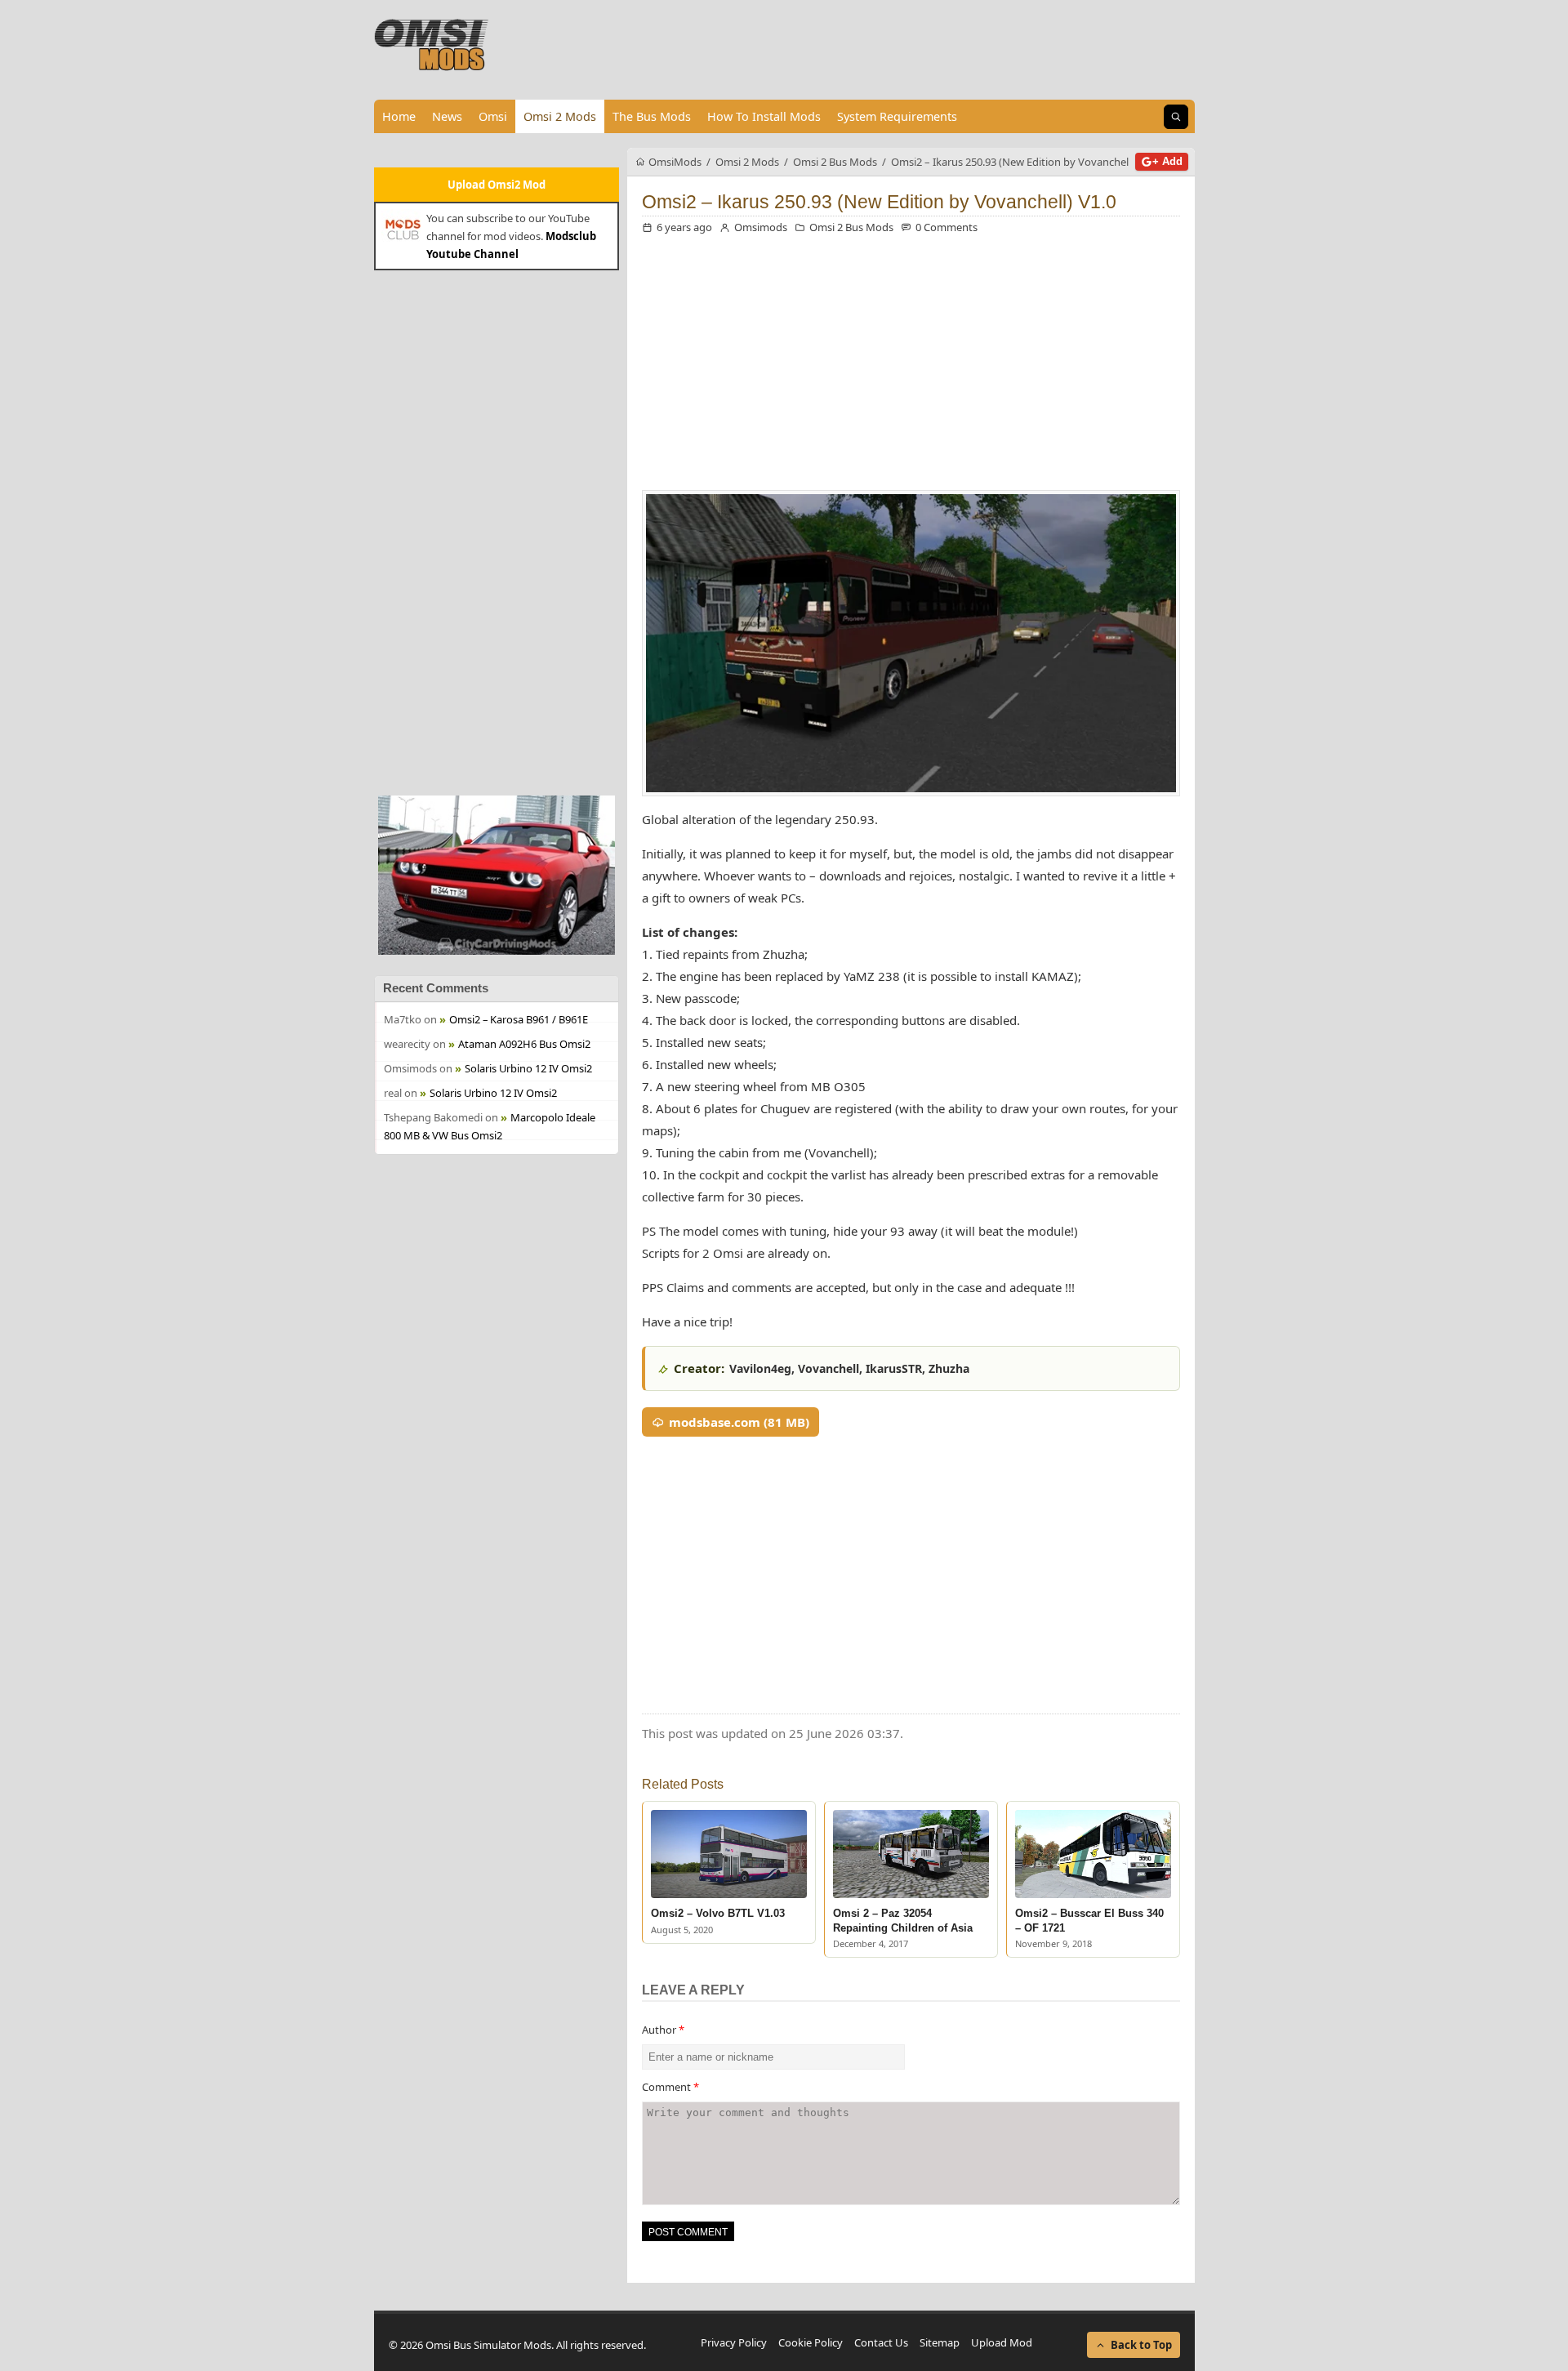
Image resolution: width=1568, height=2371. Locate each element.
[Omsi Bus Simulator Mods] (432, 45)
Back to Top (1141, 2345)
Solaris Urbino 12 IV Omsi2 (528, 1068)
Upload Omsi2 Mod (497, 185)
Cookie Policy (811, 2342)
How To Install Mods (764, 116)
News (447, 116)
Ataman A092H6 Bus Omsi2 (524, 1044)
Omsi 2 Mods (560, 116)
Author (663, 2030)
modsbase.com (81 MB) (739, 1422)
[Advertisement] (497, 531)
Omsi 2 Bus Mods (851, 227)
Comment (670, 2087)
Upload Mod (1002, 2342)
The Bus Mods (652, 116)
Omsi (493, 116)
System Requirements (897, 116)
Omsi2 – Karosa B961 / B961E (519, 1019)
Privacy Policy (734, 2342)
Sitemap (940, 2342)
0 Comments (947, 227)
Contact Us (881, 2342)
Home (399, 116)
